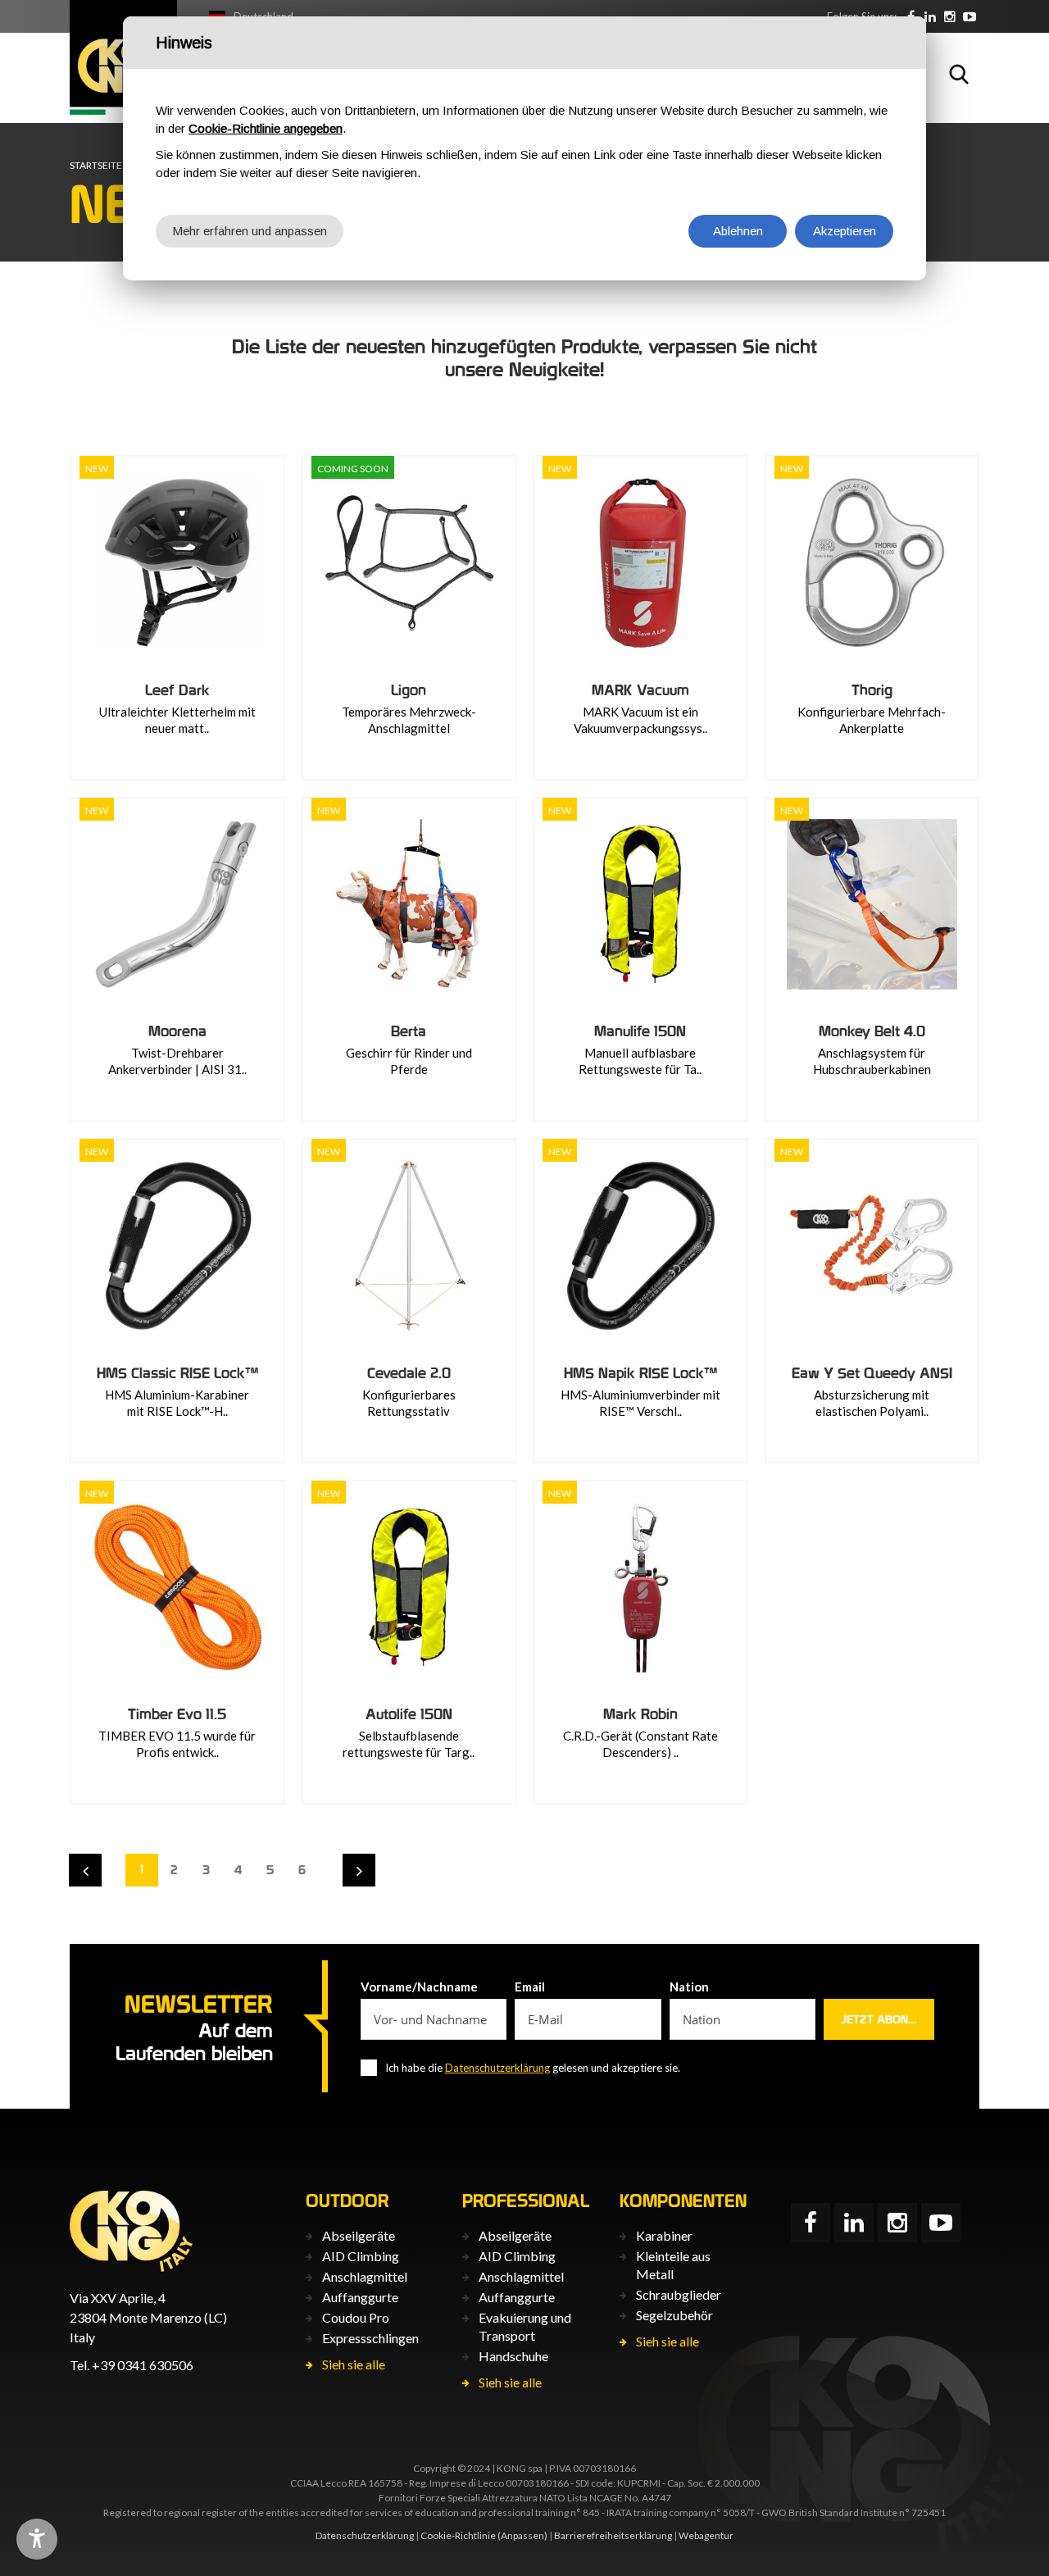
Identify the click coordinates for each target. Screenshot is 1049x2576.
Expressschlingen (370, 2338)
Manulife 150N (640, 1031)
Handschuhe (513, 2356)
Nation (689, 1987)
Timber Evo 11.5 (177, 1714)
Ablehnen (738, 231)
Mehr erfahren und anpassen (250, 231)
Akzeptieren (845, 231)
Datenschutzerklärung (497, 2068)
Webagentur (706, 2535)
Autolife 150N (409, 1714)
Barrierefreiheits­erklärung (613, 2535)
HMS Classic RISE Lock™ (177, 1373)
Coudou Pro (356, 2317)
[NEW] (177, 563)
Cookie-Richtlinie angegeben (266, 128)
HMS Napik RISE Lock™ (640, 1373)
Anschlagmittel (365, 2276)
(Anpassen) (522, 2535)
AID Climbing (361, 2256)
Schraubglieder (679, 2294)
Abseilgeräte (359, 2235)
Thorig (872, 690)
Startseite (96, 165)
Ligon (409, 690)
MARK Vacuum (640, 690)
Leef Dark (177, 690)
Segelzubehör (674, 2315)
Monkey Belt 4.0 (872, 1031)
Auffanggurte (360, 2297)
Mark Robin (640, 1714)
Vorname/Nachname (419, 1987)
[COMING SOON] (409, 563)
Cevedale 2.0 (409, 1373)
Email (530, 1987)
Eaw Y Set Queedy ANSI (872, 1373)
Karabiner (664, 2235)
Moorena (177, 1031)
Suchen (959, 74)
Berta (409, 1031)
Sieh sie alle (354, 2364)
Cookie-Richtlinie (458, 2535)
